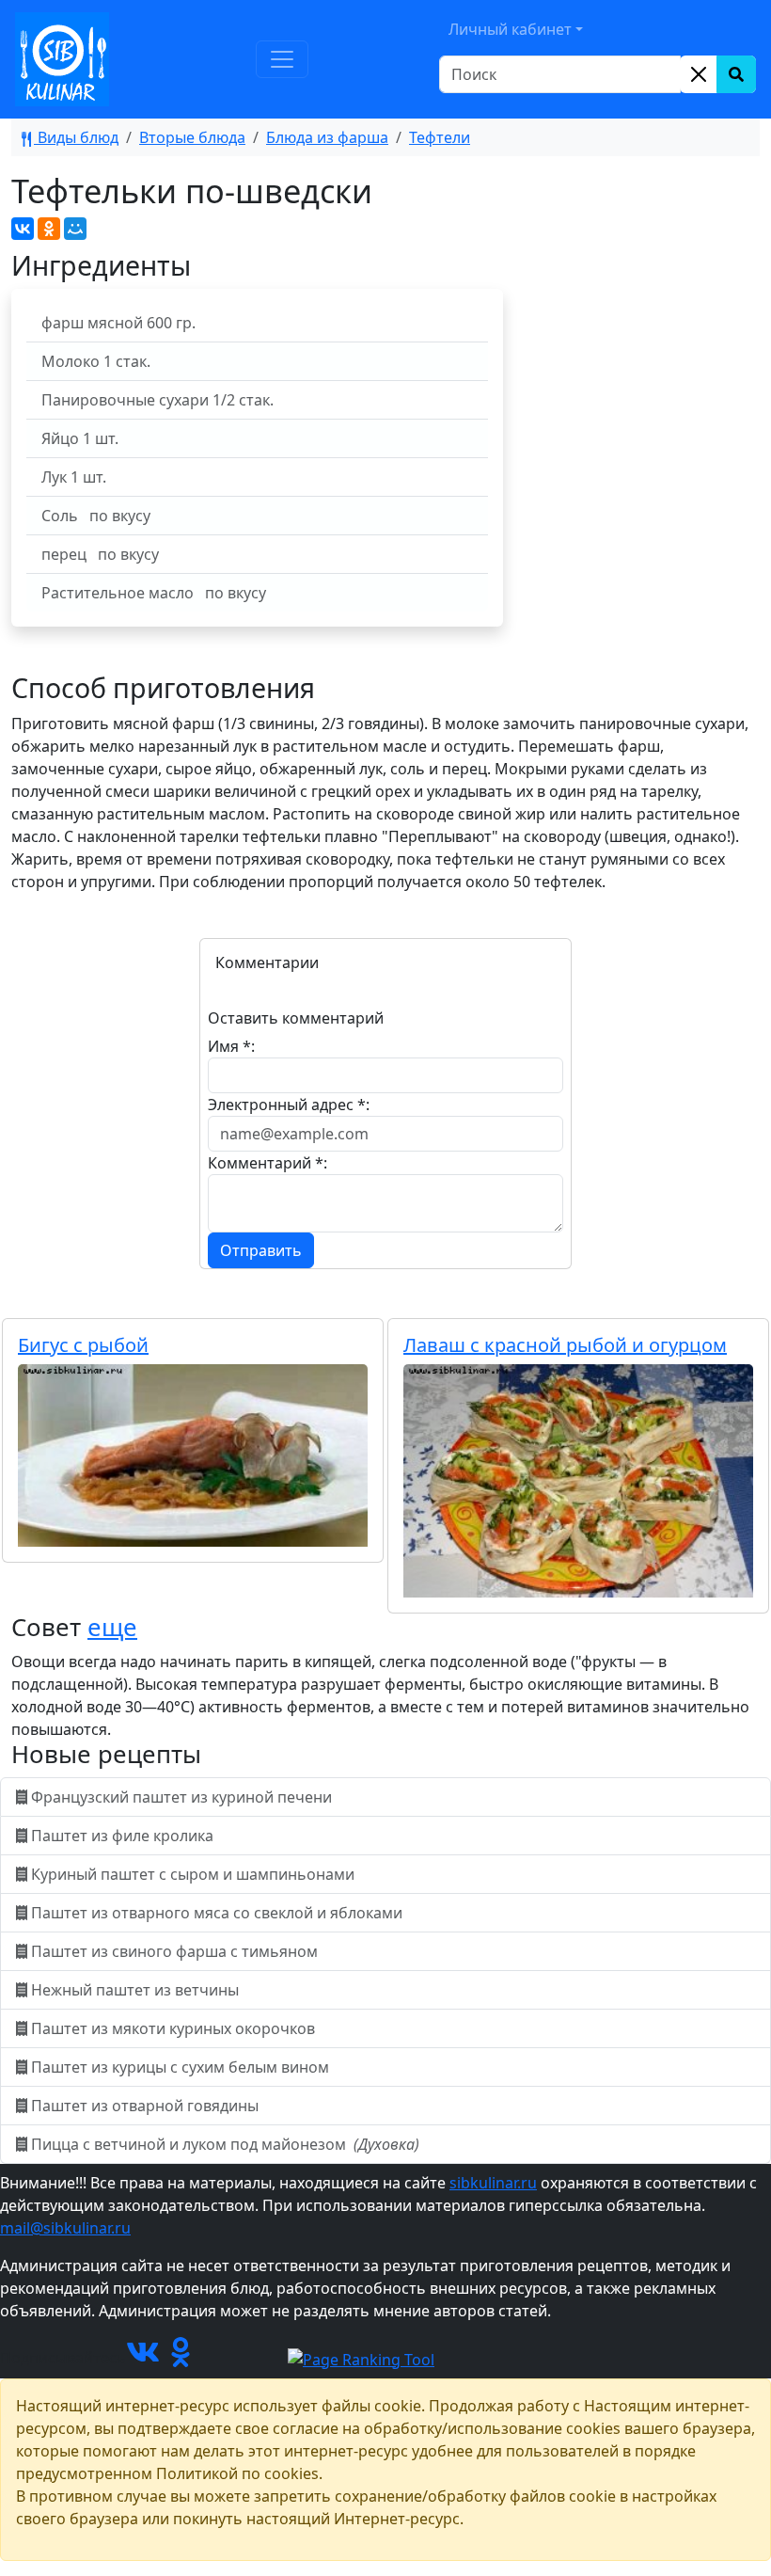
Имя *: (231, 1046)
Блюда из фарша (327, 137)
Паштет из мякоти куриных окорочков (173, 2028)
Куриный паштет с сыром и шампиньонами (193, 1874)
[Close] (699, 74)
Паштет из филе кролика (122, 1836)
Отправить (261, 1250)
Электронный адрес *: (289, 1105)
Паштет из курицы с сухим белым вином (180, 2067)
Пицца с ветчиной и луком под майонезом (223, 2144)
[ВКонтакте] (23, 229)
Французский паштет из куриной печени (181, 1797)
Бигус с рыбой (83, 1345)
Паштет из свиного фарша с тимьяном (174, 1951)
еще (112, 1627)
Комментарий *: (267, 1163)
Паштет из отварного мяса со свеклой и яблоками (217, 1913)
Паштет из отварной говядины (145, 2106)
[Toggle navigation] (282, 59)
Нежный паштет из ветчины (135, 1990)
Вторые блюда (192, 137)
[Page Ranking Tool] (361, 2358)
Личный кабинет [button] (510, 29)
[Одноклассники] (49, 229)
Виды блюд (76, 137)
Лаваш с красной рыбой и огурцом (565, 1345)
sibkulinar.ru (493, 2183)
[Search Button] (736, 74)
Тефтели (440, 137)
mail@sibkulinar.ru (65, 2228)
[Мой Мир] (75, 229)
